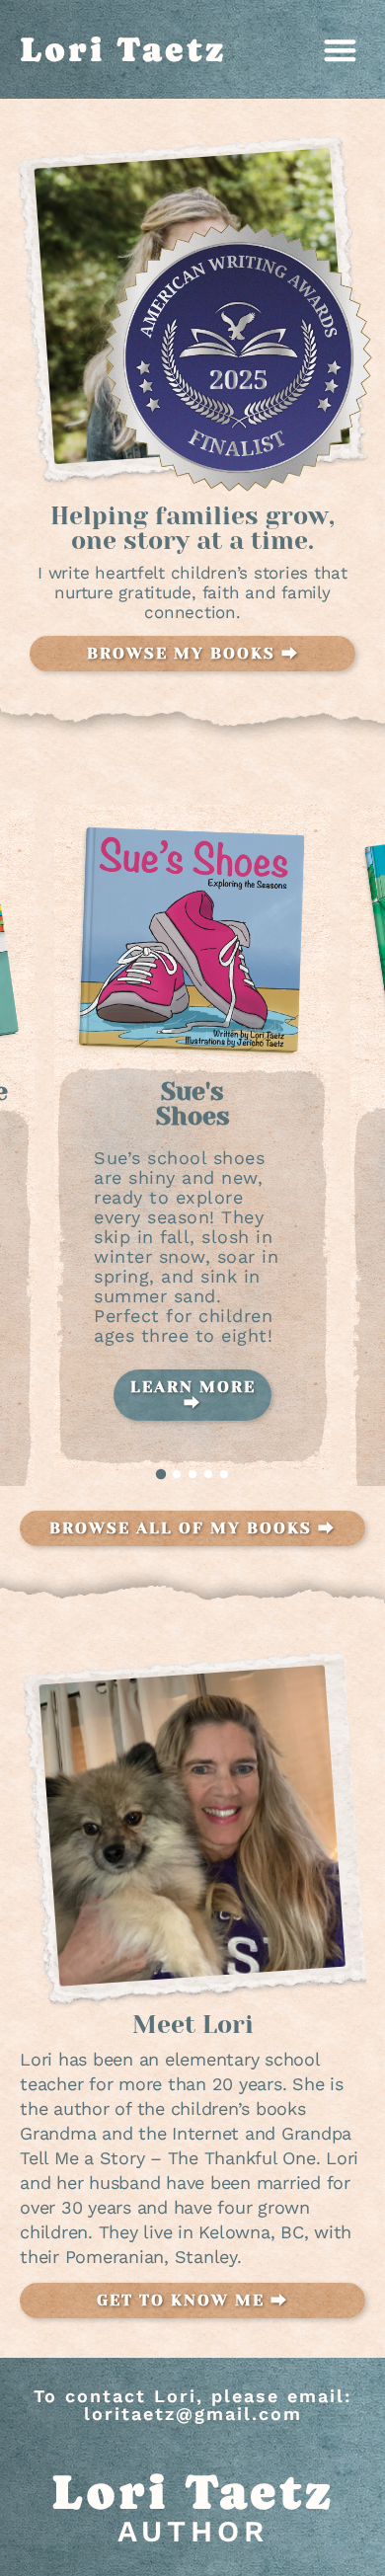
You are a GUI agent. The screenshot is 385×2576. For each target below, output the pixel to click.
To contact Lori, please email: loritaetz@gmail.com (192, 2405)
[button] (340, 50)
